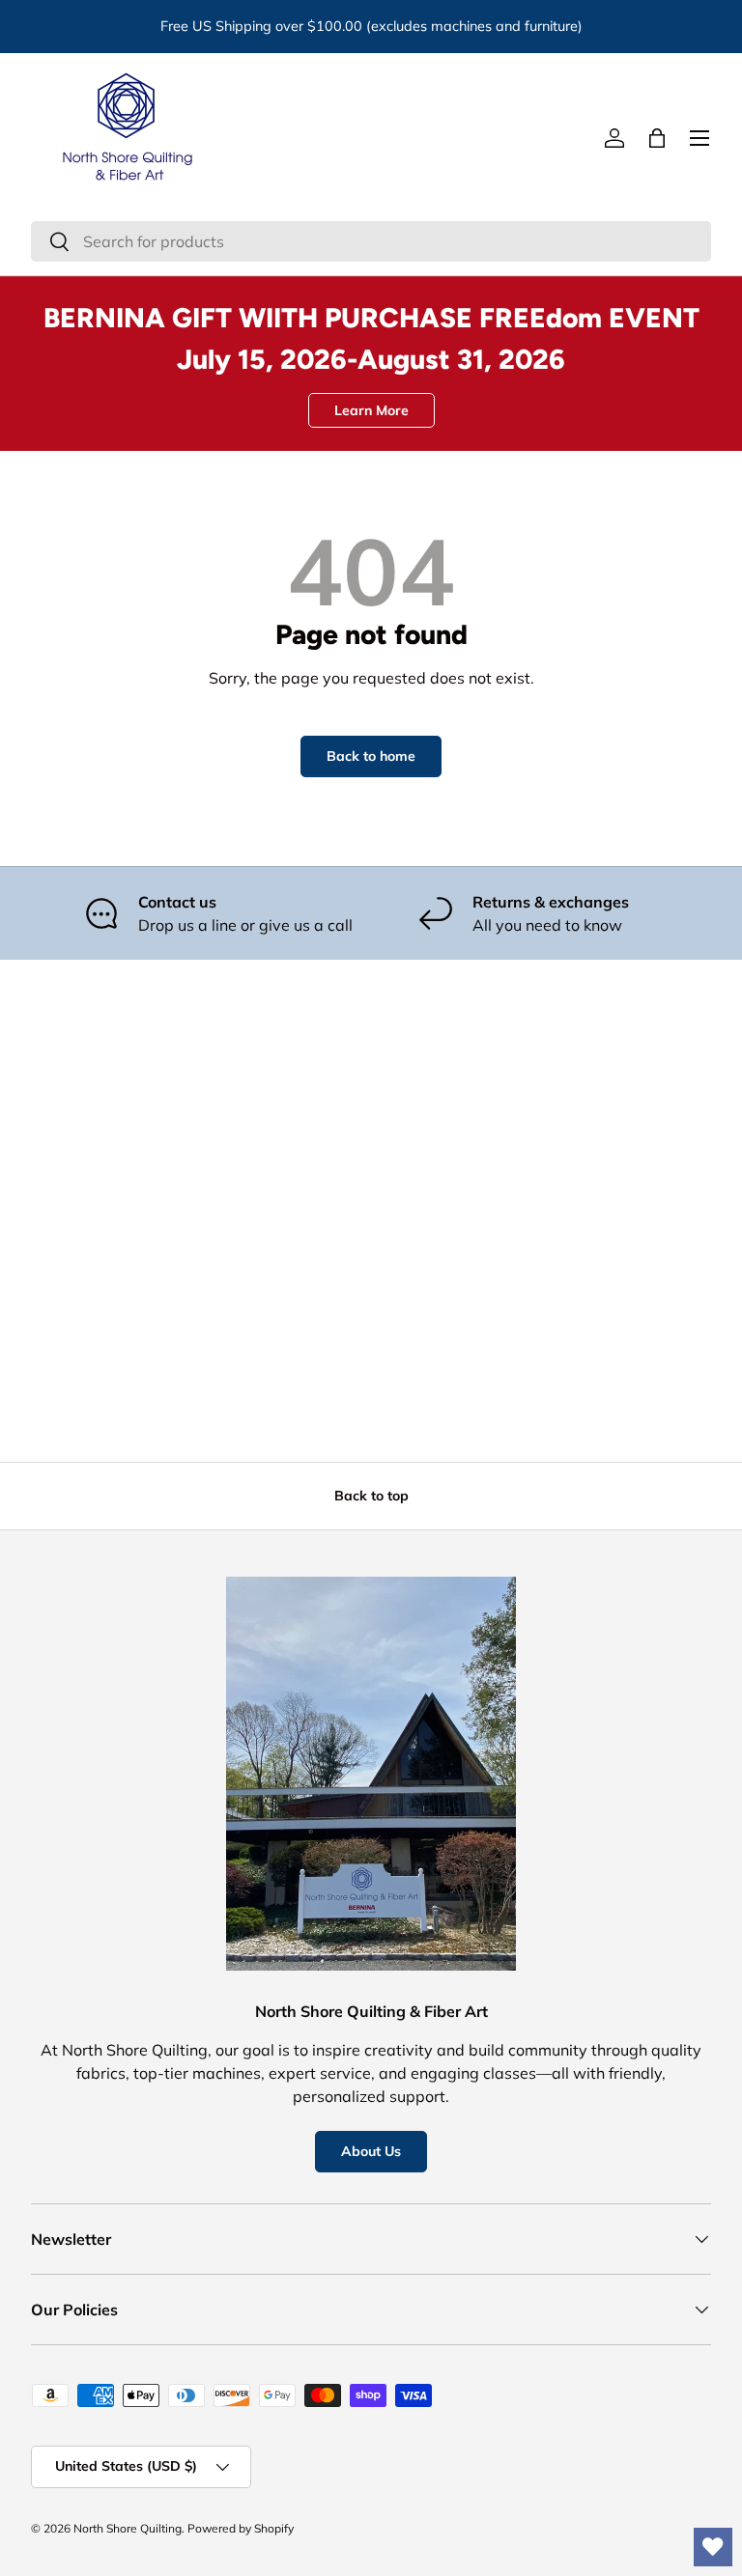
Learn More (371, 410)
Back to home (371, 756)
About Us (371, 2151)
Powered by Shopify (241, 2528)
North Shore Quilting (128, 2528)
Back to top (371, 1496)
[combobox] (371, 241)
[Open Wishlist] (713, 2547)
